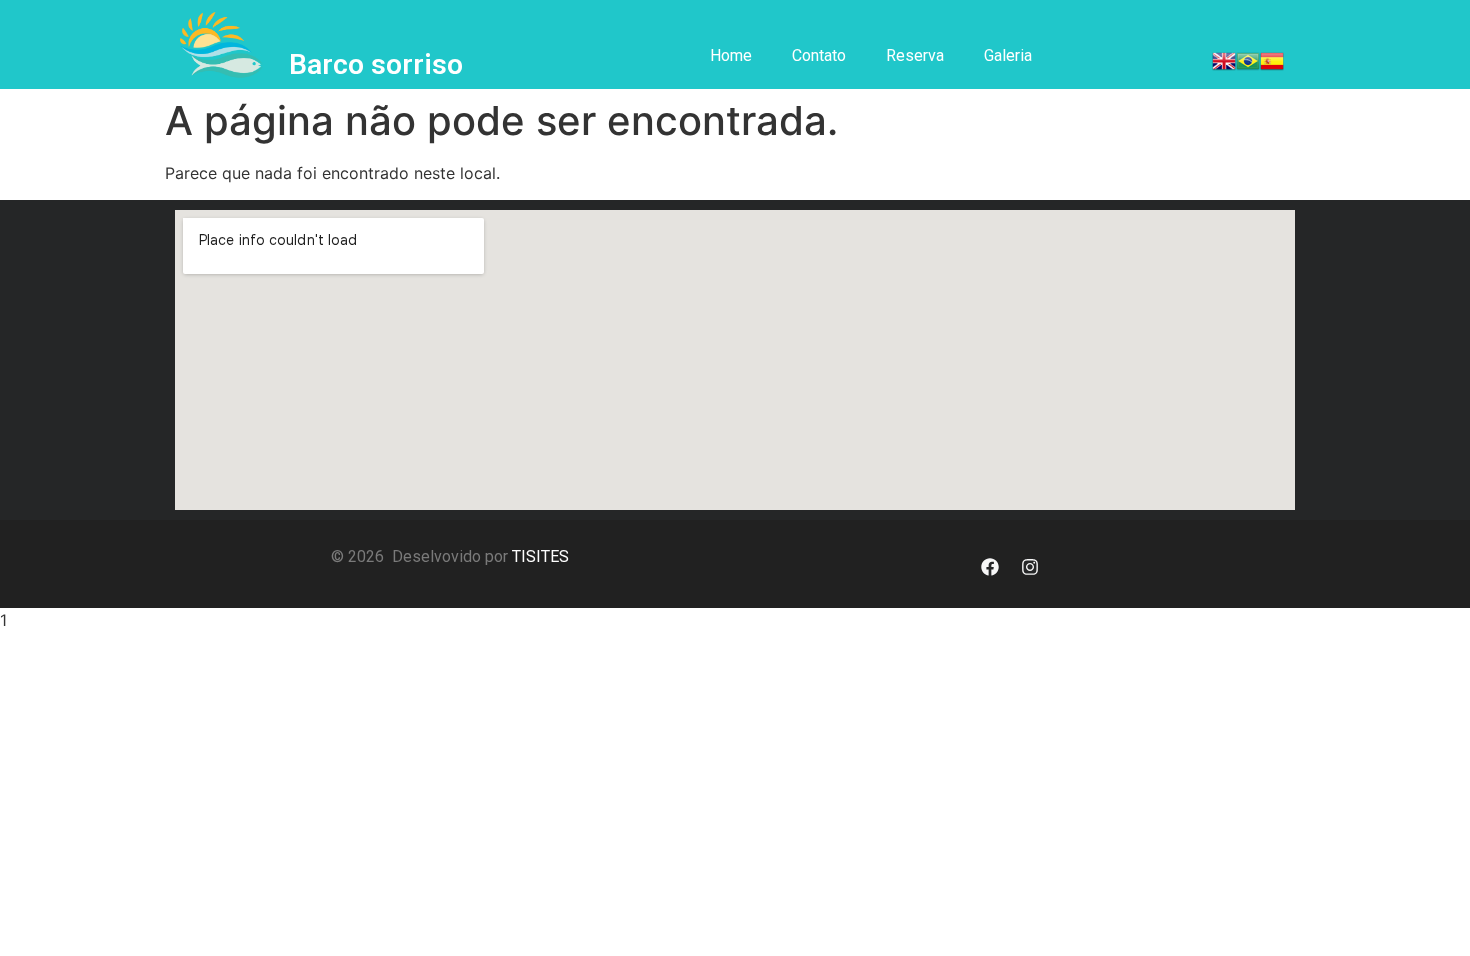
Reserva (915, 55)
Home (731, 55)
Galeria (1008, 55)
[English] (1224, 67)
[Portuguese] (1248, 67)
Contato (819, 55)
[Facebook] (990, 567)
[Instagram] (1030, 567)
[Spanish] (1272, 67)
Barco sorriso (376, 64)
